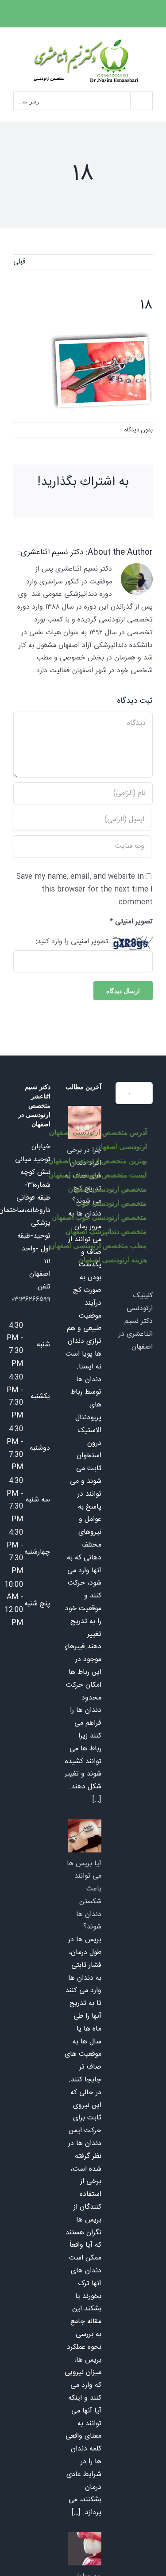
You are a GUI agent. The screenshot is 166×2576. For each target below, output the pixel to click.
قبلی (19, 262)
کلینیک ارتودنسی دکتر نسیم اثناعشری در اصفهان (136, 1321)
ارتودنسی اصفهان (121, 1146)
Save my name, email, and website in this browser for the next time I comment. (85, 890)
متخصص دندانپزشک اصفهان (106, 1231)
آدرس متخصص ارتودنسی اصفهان (98, 1132)
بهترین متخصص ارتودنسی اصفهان (97, 1160)
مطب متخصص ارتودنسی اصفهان (98, 1245)
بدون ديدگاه (139, 430)
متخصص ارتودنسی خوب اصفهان (99, 1217)
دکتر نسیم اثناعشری (52, 553)
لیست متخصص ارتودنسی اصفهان (97, 1175)
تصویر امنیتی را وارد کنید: (72, 942)
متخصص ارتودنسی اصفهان (107, 1189)
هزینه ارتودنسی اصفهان (112, 1259)
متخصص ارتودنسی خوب (111, 1203)
